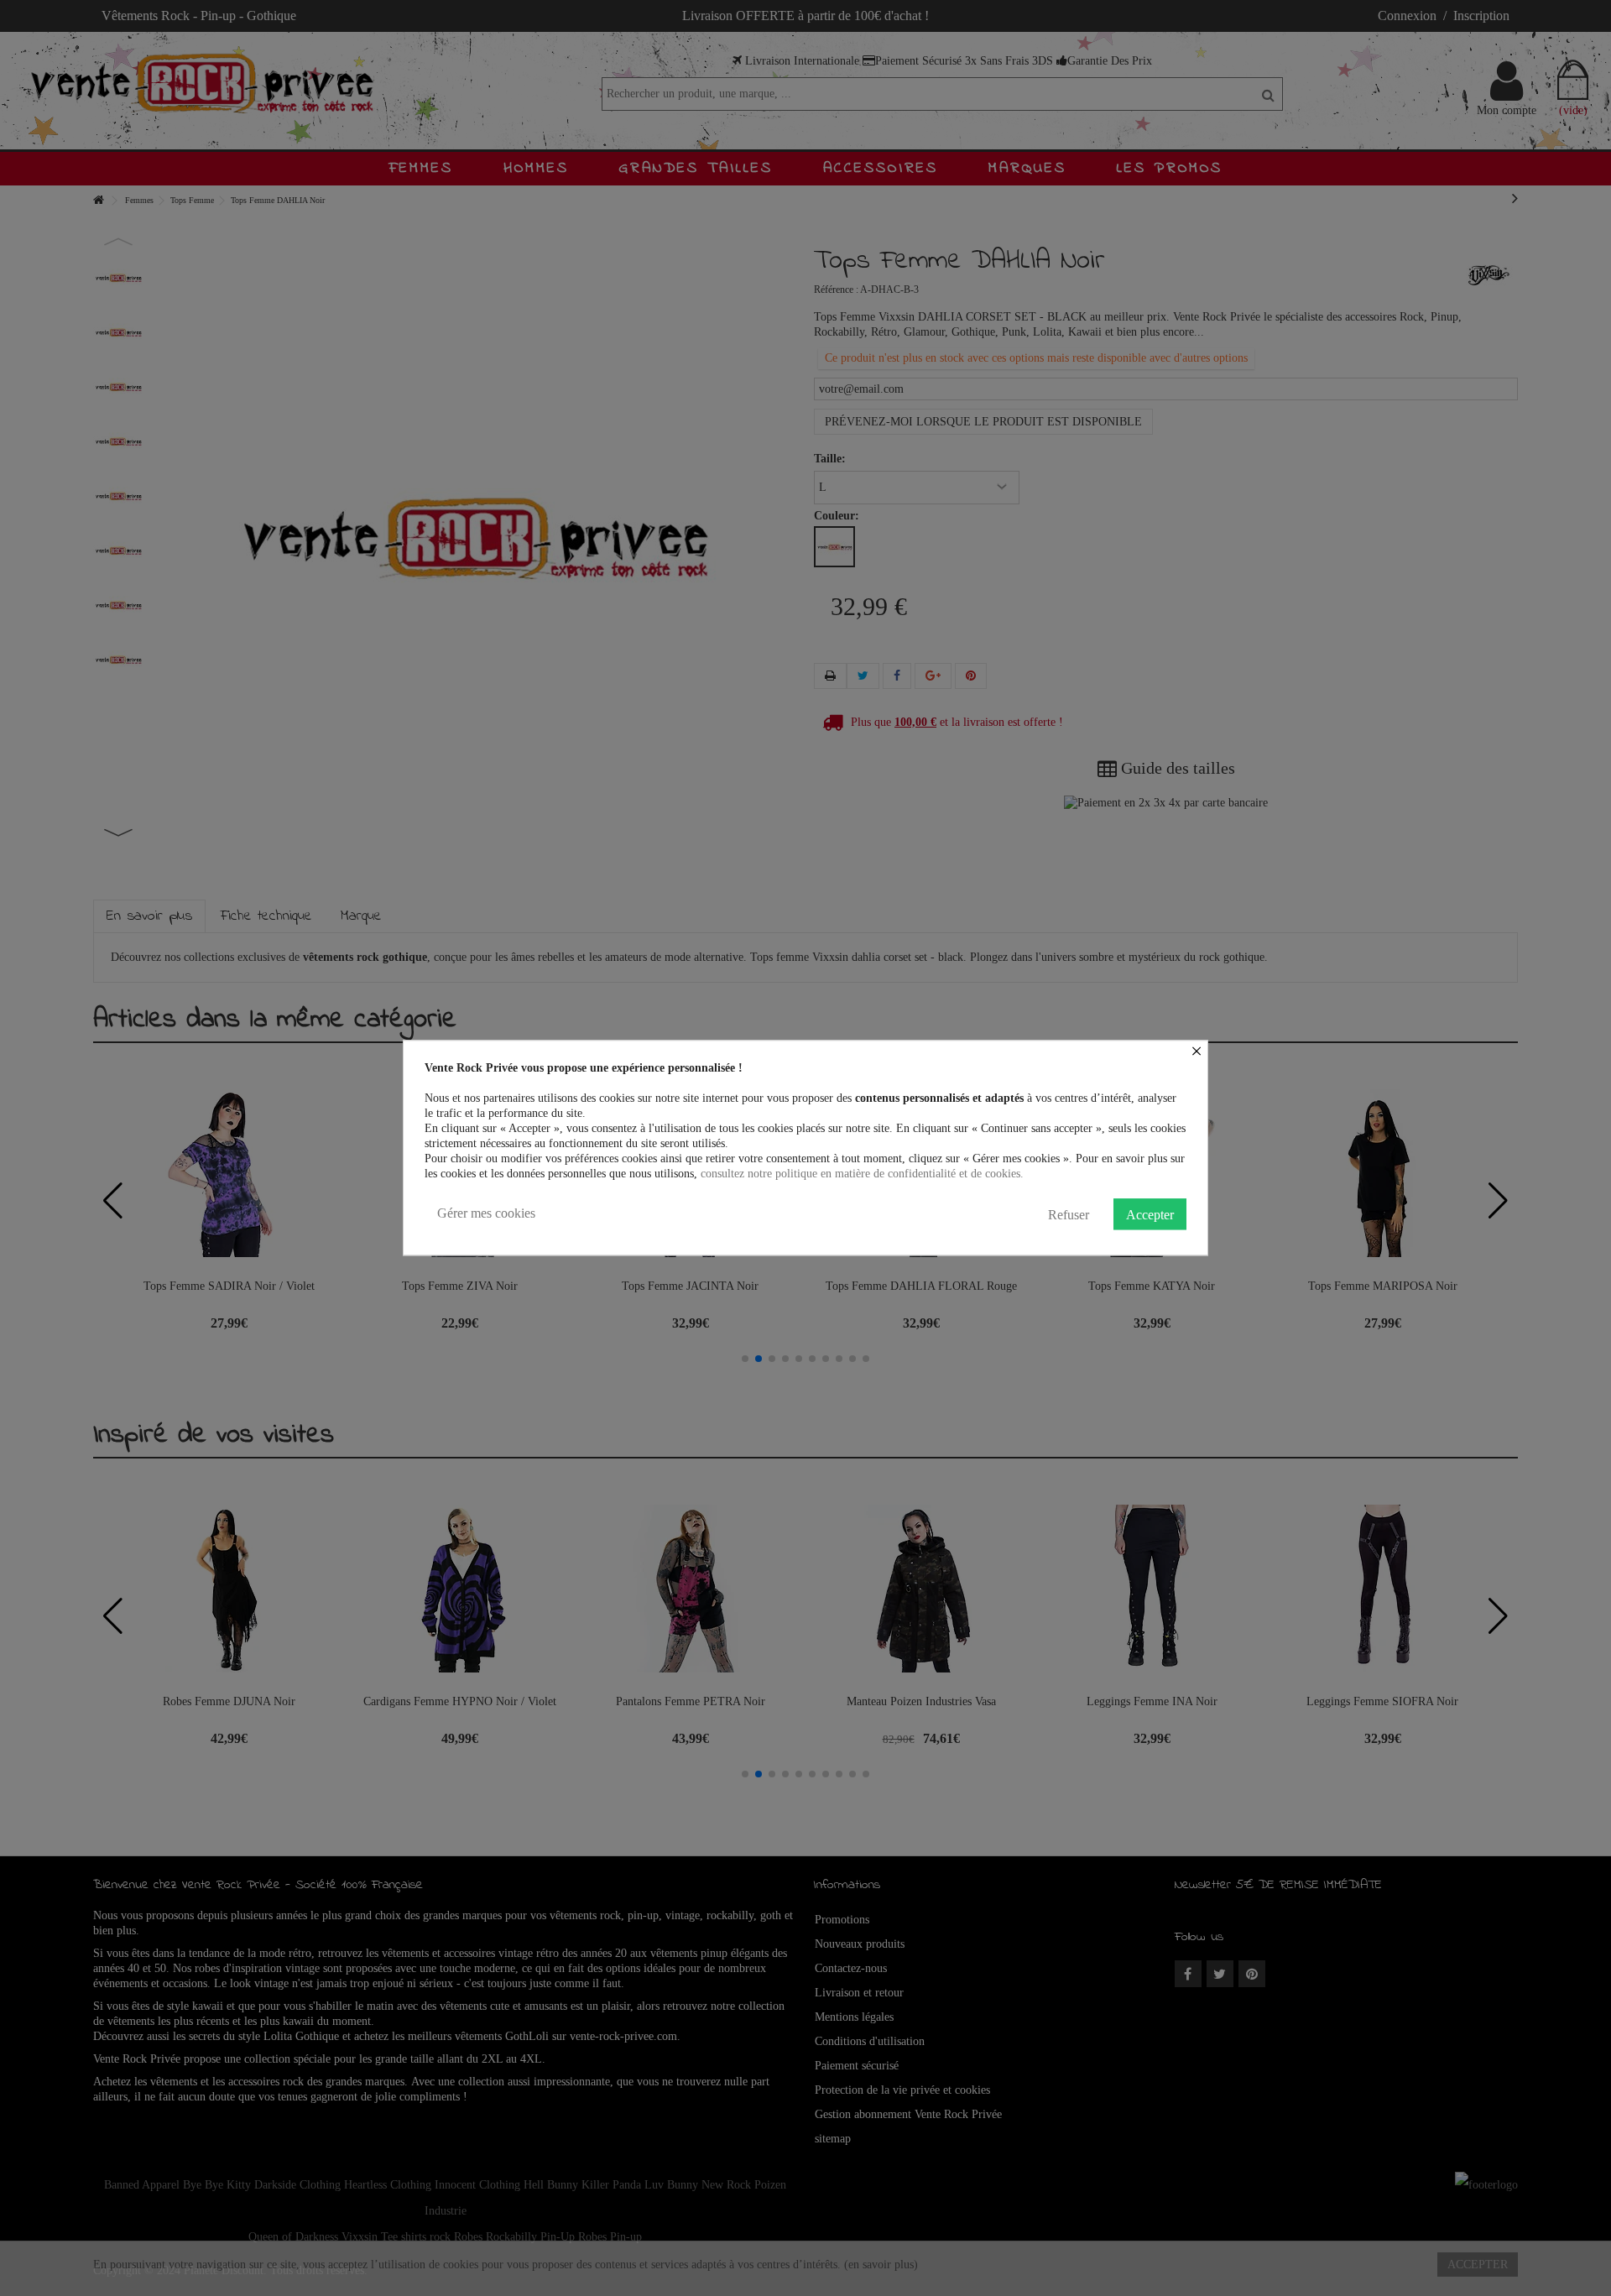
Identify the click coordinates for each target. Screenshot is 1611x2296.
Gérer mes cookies (486, 1213)
